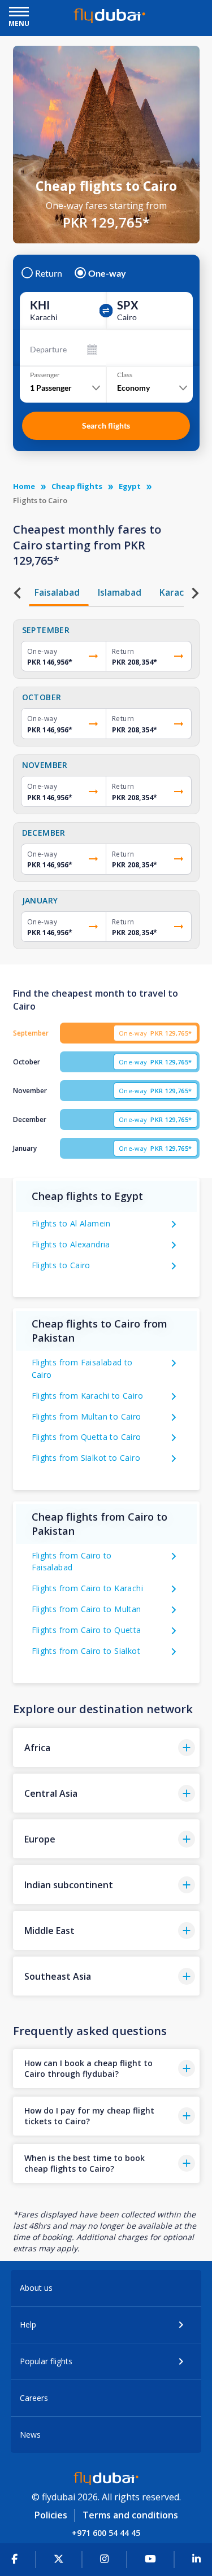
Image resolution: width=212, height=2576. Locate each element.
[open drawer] (19, 13)
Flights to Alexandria (71, 1244)
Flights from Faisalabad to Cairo (82, 1368)
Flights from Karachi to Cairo (88, 1396)
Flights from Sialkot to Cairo (86, 1458)
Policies (51, 2515)
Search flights (106, 425)
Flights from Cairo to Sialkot (86, 1651)
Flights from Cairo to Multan (86, 1609)
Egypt (130, 486)
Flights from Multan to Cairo (86, 1416)
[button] (106, 1747)
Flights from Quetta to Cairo (86, 1437)
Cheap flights (77, 486)
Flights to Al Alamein (71, 1223)
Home (24, 486)
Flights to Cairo (61, 1265)
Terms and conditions (130, 2515)
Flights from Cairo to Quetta (86, 1630)
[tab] (59, 592)
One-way (107, 273)
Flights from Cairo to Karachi (88, 1588)
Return (49, 273)
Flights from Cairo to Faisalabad (72, 1562)
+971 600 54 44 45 (106, 2533)
